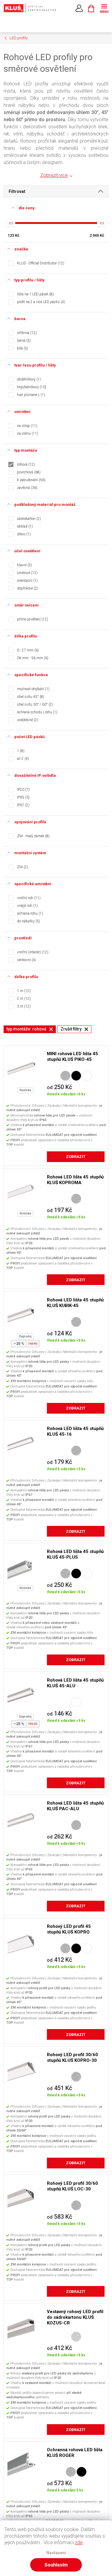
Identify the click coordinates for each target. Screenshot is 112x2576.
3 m (23, 1006)
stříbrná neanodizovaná (76, 2337)
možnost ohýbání (33, 689)
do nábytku (28, 921)
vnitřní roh (28, 898)
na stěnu (27, 434)
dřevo (23, 534)
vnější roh (27, 906)
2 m (23, 999)
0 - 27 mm (27, 650)
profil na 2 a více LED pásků (40, 302)
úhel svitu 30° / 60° (34, 704)
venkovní (26, 960)
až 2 (22, 759)
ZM (22, 867)
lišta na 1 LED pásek (35, 294)
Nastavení (56, 2553)
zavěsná (27, 488)
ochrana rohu (29, 913)
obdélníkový (28, 379)
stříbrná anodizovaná (65, 1076)
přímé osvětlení (32, 619)
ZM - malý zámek (33, 836)
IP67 (23, 805)
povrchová (28, 472)
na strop (27, 426)
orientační (27, 581)
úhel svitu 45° (30, 697)
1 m (23, 991)
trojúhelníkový (31, 387)
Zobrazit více (54, 175)
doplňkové (27, 588)
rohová (25, 464)
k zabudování (31, 480)
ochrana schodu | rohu (37, 712)
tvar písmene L (30, 395)
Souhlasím (56, 2565)
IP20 (23, 790)
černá (23, 341)
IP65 (23, 797)
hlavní (24, 565)
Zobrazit (76, 1157)
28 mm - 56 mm (32, 658)
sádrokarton (28, 519)
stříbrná (26, 333)
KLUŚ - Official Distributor (40, 263)
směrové (27, 573)
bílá (22, 348)
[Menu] (104, 8)
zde (79, 2543)
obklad (24, 526)
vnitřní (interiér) (32, 952)
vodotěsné (27, 720)
